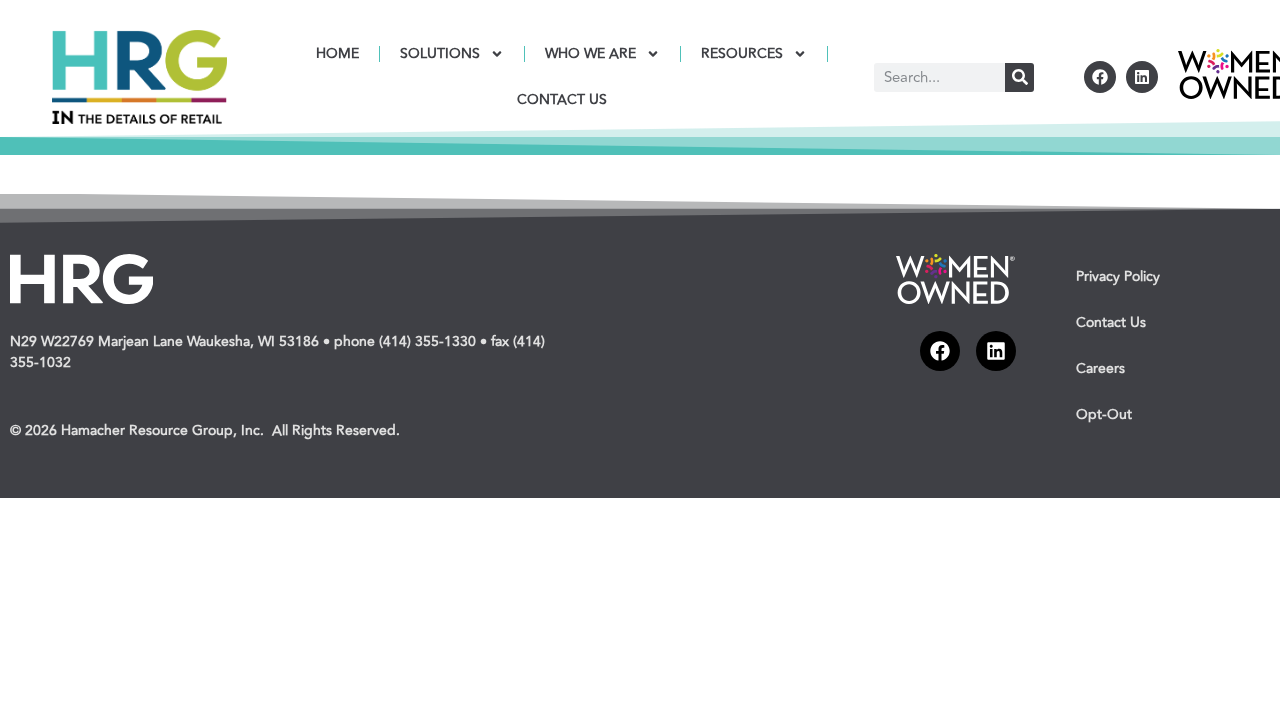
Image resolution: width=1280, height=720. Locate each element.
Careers (1100, 368)
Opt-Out (1104, 414)
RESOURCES (742, 53)
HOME (337, 53)
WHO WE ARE (590, 53)
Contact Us (1111, 322)
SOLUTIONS (440, 53)
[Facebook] (1100, 77)
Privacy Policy (1118, 276)
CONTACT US (562, 99)
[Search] (1019, 77)
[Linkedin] (1142, 77)
